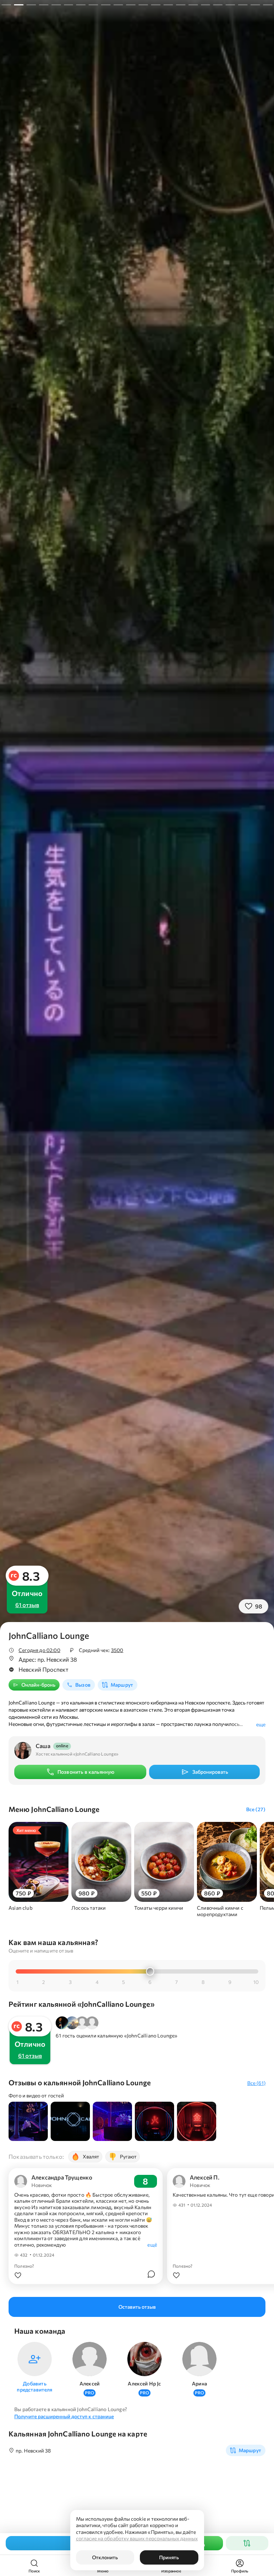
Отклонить (105, 2557)
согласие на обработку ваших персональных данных (137, 2538)
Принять (169, 2557)
